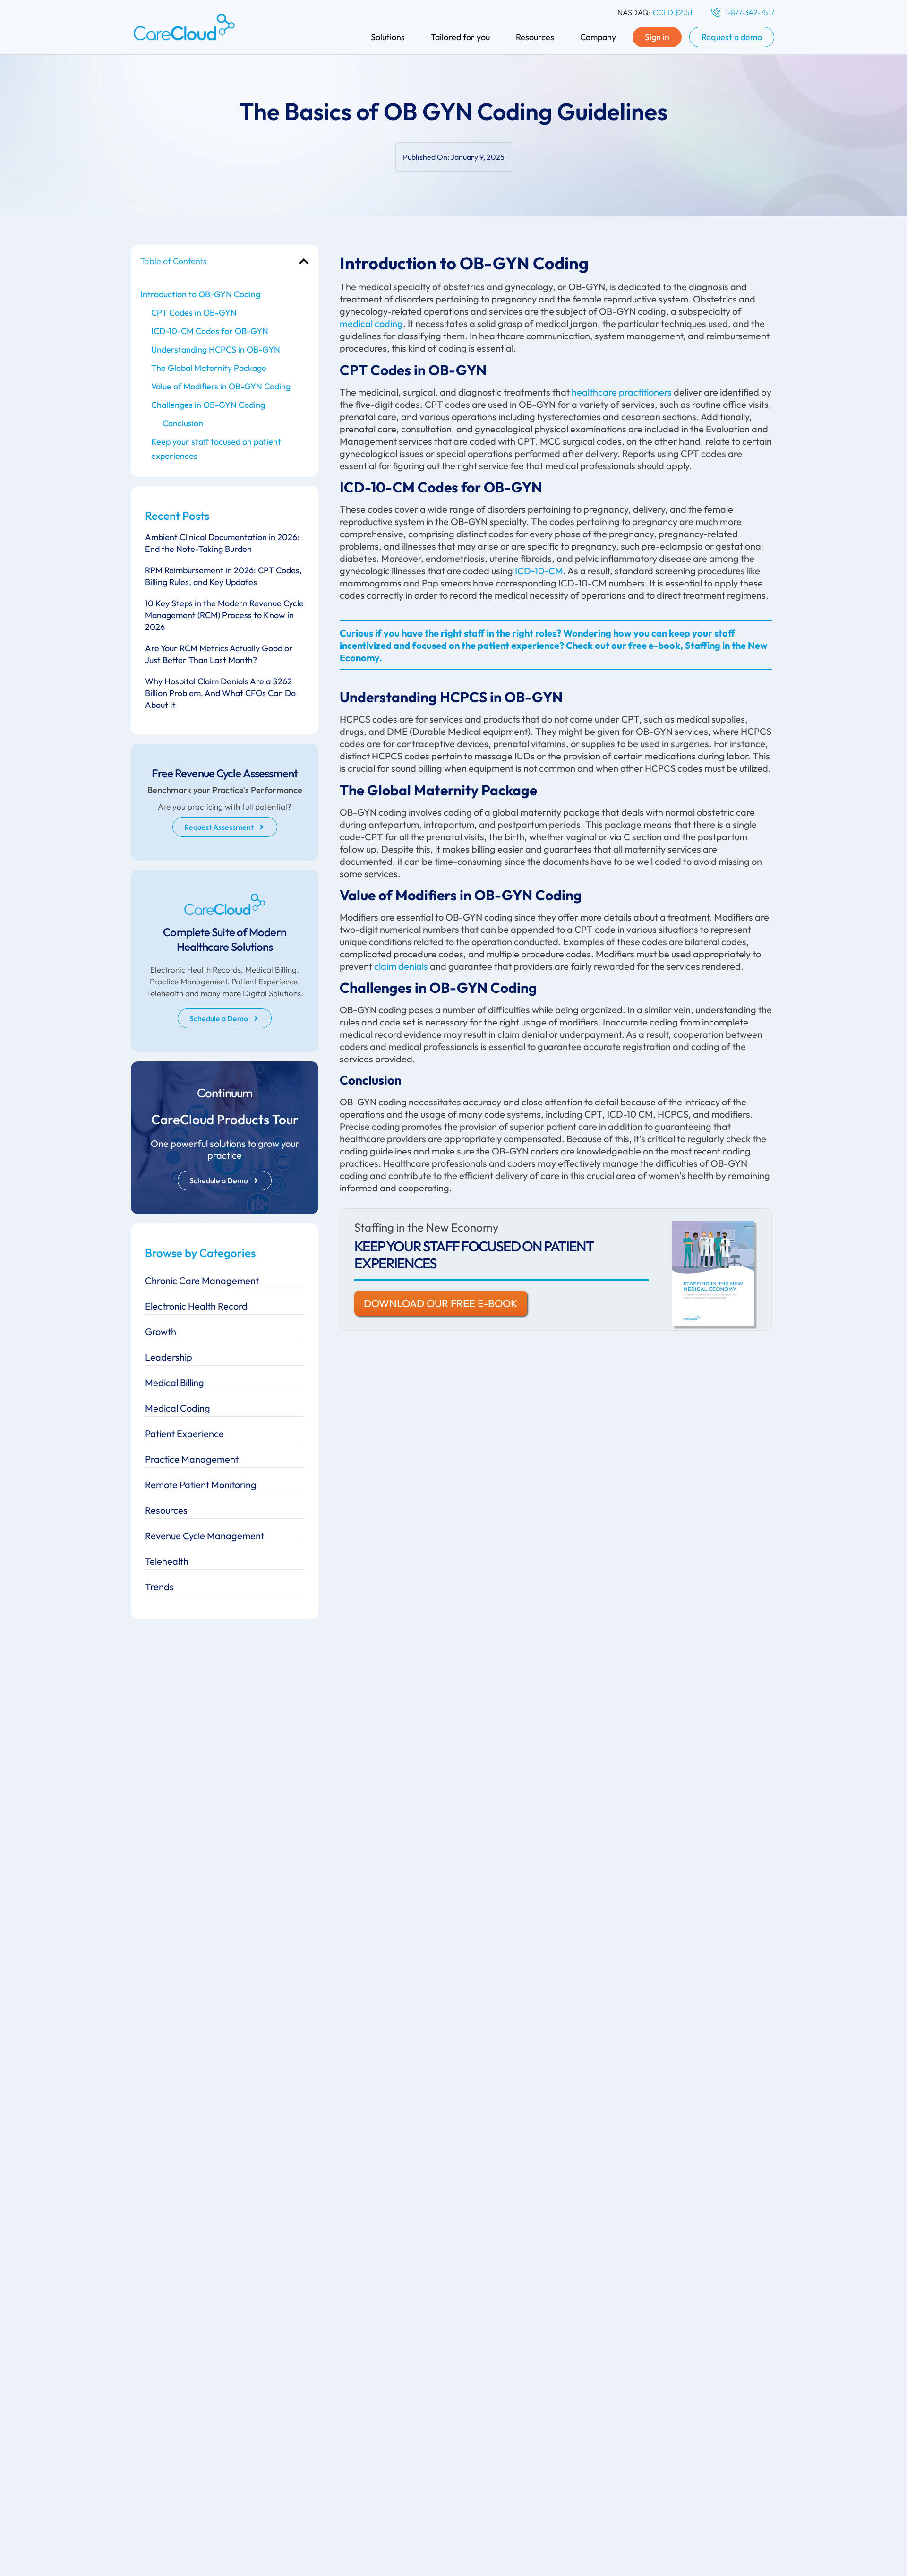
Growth (161, 1331)
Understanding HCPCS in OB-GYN (216, 349)
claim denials (401, 966)
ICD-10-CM (539, 571)
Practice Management (192, 1459)
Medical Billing (175, 1383)
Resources (166, 1510)
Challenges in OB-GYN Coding (208, 405)
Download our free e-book (441, 1303)
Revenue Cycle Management (205, 1536)
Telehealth (167, 1561)
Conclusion (183, 423)
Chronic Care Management (202, 1280)
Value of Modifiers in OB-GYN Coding (221, 386)
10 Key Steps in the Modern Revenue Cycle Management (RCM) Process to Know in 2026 (224, 615)
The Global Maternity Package (209, 368)
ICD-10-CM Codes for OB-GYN (210, 331)
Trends (159, 1587)
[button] (304, 261)
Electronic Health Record (196, 1306)
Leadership (169, 1357)
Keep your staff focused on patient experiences (216, 449)
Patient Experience (184, 1434)
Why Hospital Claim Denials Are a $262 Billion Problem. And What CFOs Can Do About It (220, 693)
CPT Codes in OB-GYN (194, 313)
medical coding (371, 323)
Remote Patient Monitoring (201, 1485)
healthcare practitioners (622, 392)
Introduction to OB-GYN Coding (200, 294)
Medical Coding (178, 1408)
